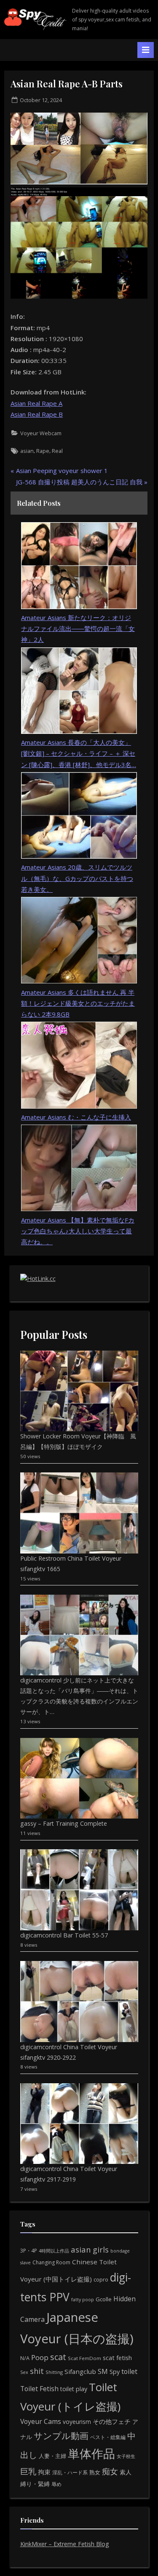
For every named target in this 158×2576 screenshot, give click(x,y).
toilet (129, 2371)
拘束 (44, 2472)
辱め (56, 2484)
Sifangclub (80, 2371)
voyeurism (77, 2422)
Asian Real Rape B (37, 414)
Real (57, 451)
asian (27, 451)
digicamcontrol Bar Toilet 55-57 (64, 1935)
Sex (24, 2372)
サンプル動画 (61, 2435)
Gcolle (104, 2299)
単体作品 (91, 2453)
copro (101, 2279)
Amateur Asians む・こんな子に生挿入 (76, 1117)
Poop (40, 2357)
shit (37, 2371)
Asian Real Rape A (36, 403)
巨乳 (28, 2471)
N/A (25, 2358)
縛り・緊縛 (35, 2484)
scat (58, 2357)
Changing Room (51, 2262)
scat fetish (117, 2358)
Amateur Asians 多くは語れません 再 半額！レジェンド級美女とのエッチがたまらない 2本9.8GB (78, 1003)
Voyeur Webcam (41, 433)
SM (103, 2371)
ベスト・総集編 (108, 2437)
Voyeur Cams (41, 2421)
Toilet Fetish (39, 2389)
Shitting (54, 2372)
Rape (43, 451)
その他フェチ (112, 2421)
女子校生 (126, 2456)
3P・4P (29, 2251)
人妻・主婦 (52, 2456)
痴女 (110, 2471)
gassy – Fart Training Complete (64, 1823)
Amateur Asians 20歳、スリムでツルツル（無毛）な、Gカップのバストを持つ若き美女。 (77, 878)
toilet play (74, 2389)
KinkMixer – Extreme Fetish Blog (65, 2544)
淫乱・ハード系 (70, 2472)
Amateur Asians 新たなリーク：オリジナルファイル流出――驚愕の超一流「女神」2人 (78, 629)
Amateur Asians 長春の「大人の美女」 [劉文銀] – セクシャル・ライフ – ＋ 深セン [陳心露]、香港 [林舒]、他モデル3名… (79, 753)
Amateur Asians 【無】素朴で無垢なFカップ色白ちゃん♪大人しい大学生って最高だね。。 (78, 1231)
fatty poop (83, 2299)
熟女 (95, 2472)
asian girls (90, 2249)
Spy (115, 2372)
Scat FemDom (84, 2358)
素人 (126, 2472)
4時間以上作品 (54, 2251)
